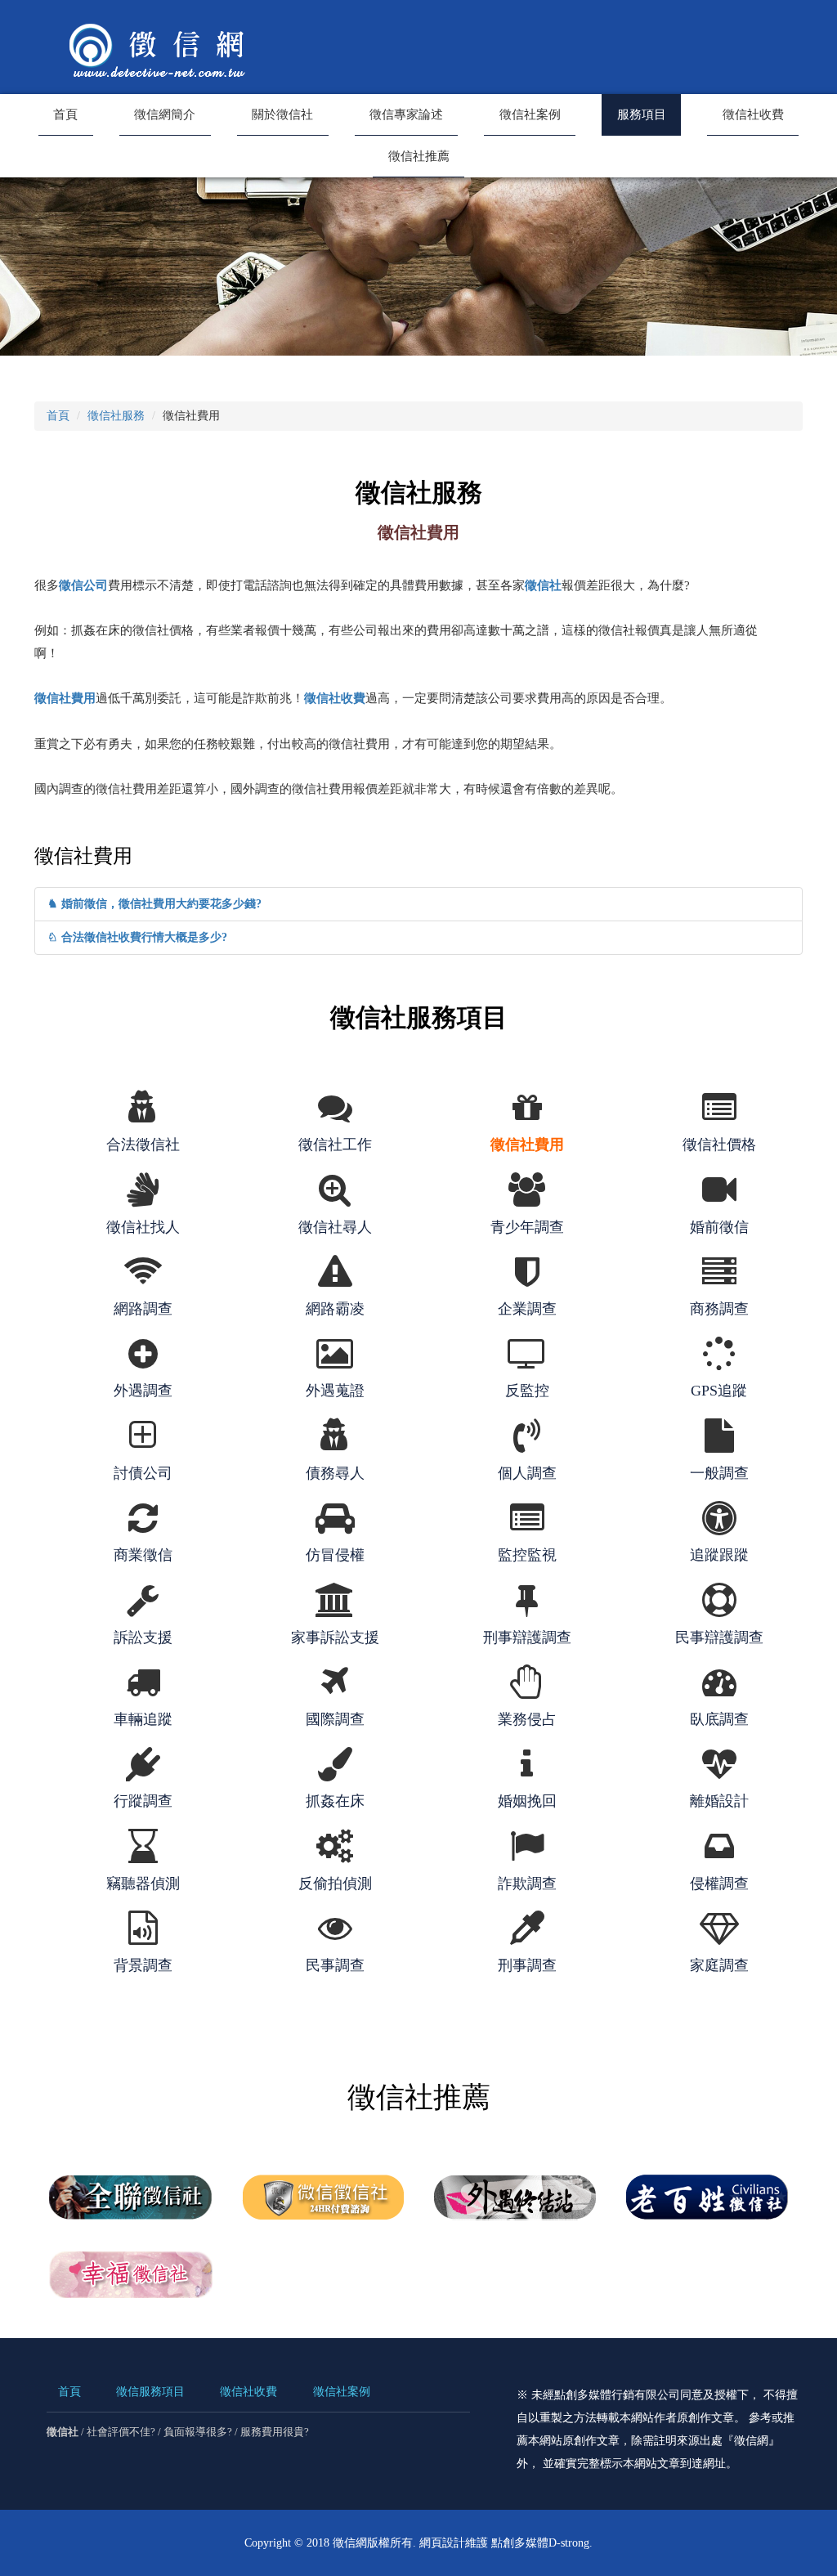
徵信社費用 (65, 698)
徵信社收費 (753, 114)
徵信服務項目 (150, 2392)
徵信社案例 (530, 114)
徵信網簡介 (165, 114)
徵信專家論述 (406, 114)
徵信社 (543, 585)
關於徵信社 (282, 114)
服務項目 (642, 114)
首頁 (65, 114)
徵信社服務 (116, 416)
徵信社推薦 (419, 156)
